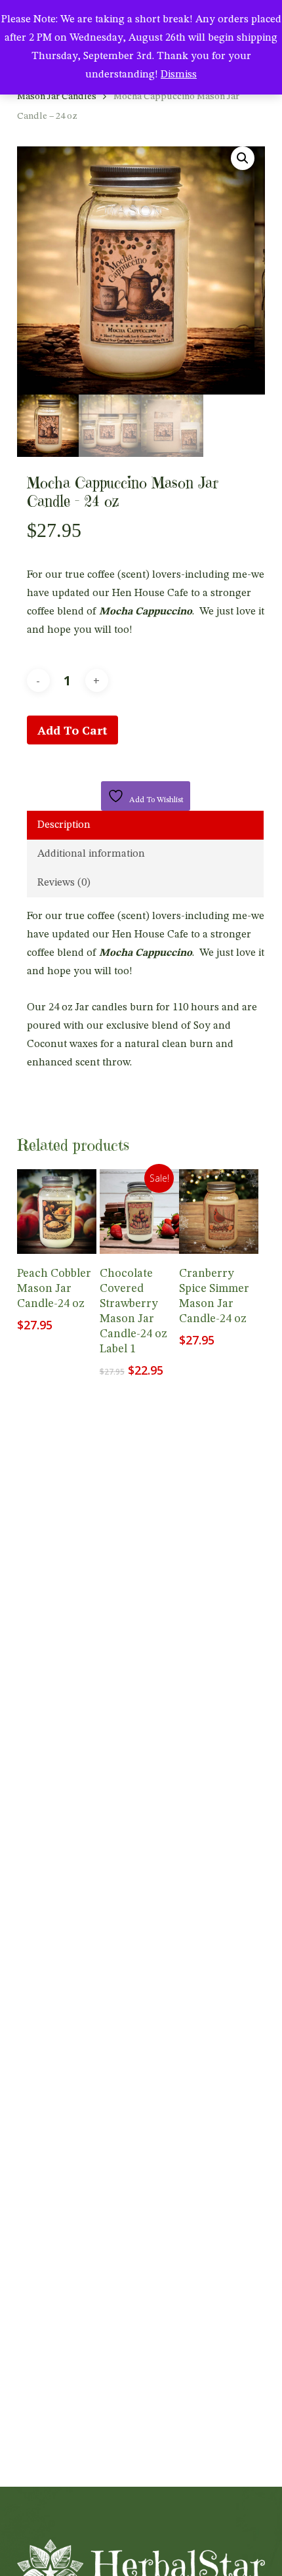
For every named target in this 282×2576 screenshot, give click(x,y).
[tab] (145, 825)
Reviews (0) (64, 883)
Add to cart (72, 730)
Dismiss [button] (179, 75)
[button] (243, 158)
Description (64, 825)
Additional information (91, 854)
